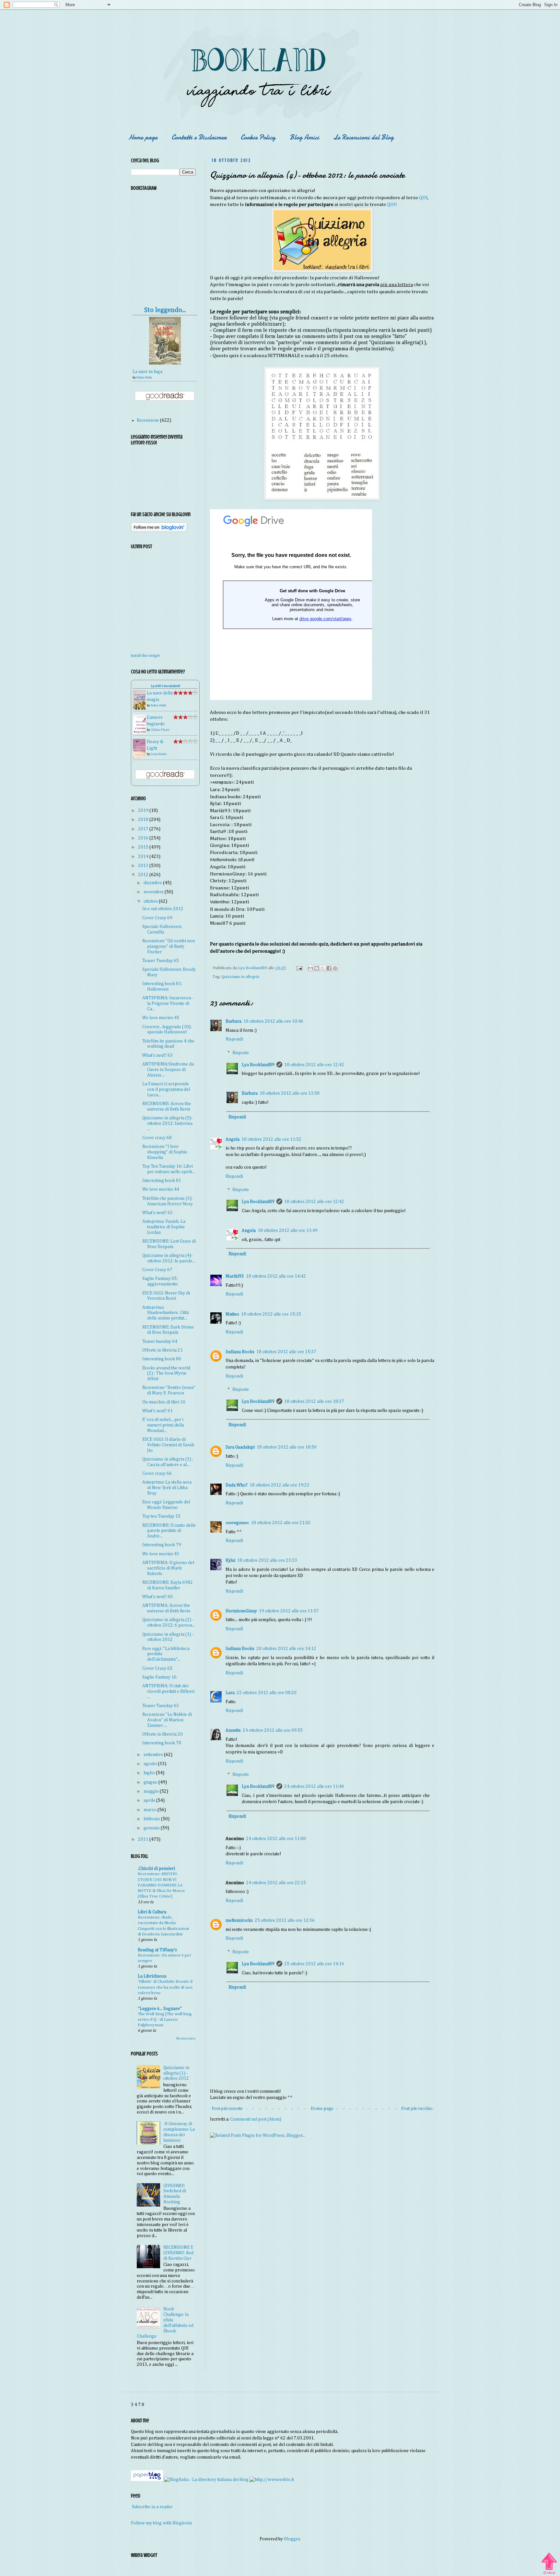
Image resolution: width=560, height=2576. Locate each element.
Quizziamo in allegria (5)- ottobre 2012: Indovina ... (168, 1124)
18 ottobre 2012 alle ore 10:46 (273, 1021)
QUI (423, 198)
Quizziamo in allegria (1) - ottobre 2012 (176, 2073)
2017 (144, 829)
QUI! (392, 205)
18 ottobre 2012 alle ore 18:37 (314, 1402)
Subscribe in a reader (152, 2507)
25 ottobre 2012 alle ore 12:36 (285, 1920)
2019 (144, 811)
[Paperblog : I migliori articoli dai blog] (147, 2480)
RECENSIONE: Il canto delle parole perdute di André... (169, 1531)
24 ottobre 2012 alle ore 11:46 (314, 1787)
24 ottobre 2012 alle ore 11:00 (276, 1839)
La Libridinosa (152, 1976)
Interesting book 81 (162, 1181)
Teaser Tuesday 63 (161, 1706)
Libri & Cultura (152, 1912)
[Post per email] (299, 968)
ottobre (151, 901)
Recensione (148, 420)
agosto (151, 1764)
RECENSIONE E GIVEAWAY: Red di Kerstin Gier (178, 2253)
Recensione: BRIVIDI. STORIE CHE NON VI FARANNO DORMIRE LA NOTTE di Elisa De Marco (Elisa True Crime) (161, 1885)
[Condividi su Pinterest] (335, 968)
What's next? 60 (157, 1597)
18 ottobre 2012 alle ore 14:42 (276, 1276)
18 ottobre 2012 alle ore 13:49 (288, 1231)
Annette (233, 1730)
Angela (233, 1139)
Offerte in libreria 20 (163, 1734)
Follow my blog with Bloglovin (161, 2523)
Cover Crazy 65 (157, 1668)
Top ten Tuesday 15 (161, 1516)
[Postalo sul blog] (317, 968)
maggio (152, 1791)
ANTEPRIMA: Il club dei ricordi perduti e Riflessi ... (168, 1691)
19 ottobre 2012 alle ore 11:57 (289, 1611)
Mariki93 (235, 1276)
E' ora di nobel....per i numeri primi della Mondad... (163, 1425)
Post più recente (227, 2109)
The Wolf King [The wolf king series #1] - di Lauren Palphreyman (165, 2020)
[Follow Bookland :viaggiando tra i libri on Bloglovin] (159, 531)
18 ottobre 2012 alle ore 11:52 (271, 1139)
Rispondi (234, 1039)
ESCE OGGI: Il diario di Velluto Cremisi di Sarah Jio (168, 1445)
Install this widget (145, 656)
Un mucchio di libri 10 (164, 1402)
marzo (151, 1810)
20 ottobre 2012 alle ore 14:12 (286, 1649)
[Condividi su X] (323, 968)
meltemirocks (239, 1920)
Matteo (232, 1314)
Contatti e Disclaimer (199, 137)
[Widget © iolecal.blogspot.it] (549, 2574)
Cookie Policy (258, 137)
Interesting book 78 (162, 1743)
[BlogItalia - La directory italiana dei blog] (206, 2480)
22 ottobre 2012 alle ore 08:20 (267, 1693)
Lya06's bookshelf (165, 686)
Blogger (292, 2539)
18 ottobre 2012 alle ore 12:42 (314, 1065)
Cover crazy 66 (157, 1474)
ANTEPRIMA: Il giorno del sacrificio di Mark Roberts (168, 1568)
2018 (144, 820)
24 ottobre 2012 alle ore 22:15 (276, 1883)
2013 (144, 866)
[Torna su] (549, 2561)
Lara (230, 1693)
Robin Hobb (144, 378)
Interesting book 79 (162, 1545)
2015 (144, 847)
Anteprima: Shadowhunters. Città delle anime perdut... (165, 1313)
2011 (144, 1839)
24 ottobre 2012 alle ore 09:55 (273, 1730)
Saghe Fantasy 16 (159, 1677)
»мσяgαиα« (237, 1523)
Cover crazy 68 (157, 1138)
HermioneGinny (241, 1611)
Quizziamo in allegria (240, 977)
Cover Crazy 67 (157, 1270)
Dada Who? (237, 1485)
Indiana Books (240, 1352)
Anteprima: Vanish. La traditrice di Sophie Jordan (164, 1227)
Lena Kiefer (159, 754)
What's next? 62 (157, 1213)
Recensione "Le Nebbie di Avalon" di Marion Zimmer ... (167, 1720)
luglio (150, 1773)
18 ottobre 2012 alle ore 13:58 (290, 1093)
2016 (144, 838)
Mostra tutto (186, 2039)
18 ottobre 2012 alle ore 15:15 (271, 1314)
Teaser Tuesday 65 (161, 961)
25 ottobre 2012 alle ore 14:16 (314, 1964)
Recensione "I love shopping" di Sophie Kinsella (165, 1152)
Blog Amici (304, 137)
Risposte (241, 1053)
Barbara (233, 1021)
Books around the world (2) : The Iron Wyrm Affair (166, 1374)
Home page (143, 137)
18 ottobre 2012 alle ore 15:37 (286, 1352)
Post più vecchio (417, 2109)
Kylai (230, 1560)
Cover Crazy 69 (157, 918)
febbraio (152, 1819)
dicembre (153, 883)
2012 (144, 875)
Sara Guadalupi (240, 1447)
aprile (150, 1800)
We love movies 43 (161, 1554)
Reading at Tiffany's (157, 1950)
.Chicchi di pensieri (156, 1869)
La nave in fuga (147, 372)
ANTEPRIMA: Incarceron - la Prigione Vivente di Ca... (168, 1004)
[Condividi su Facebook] (329, 968)
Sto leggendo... (165, 310)
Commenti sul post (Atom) (256, 2119)
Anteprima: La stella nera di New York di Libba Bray (167, 1488)
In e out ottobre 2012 (163, 909)
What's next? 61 (157, 1411)
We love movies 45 (161, 1018)
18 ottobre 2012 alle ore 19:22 (280, 1485)
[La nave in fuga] (165, 363)
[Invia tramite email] (310, 968)
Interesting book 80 (162, 1359)
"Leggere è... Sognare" (160, 2009)
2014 (144, 857)
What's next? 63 (157, 1055)
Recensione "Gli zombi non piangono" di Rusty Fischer (169, 946)
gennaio (152, 1828)
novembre (154, 892)
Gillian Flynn (160, 730)
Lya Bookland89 (258, 1065)
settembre (154, 1755)
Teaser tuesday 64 (160, 1342)
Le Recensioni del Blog (364, 137)
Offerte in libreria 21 (163, 1350)
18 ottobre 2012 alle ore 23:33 (267, 1560)
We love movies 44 (161, 1189)
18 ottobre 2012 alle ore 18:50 (287, 1447)
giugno (151, 1782)
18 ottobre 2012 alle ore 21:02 (281, 1523)
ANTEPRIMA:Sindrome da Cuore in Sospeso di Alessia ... (168, 1070)
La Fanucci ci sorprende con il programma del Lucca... (166, 1089)
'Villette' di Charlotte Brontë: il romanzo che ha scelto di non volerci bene (165, 1987)
